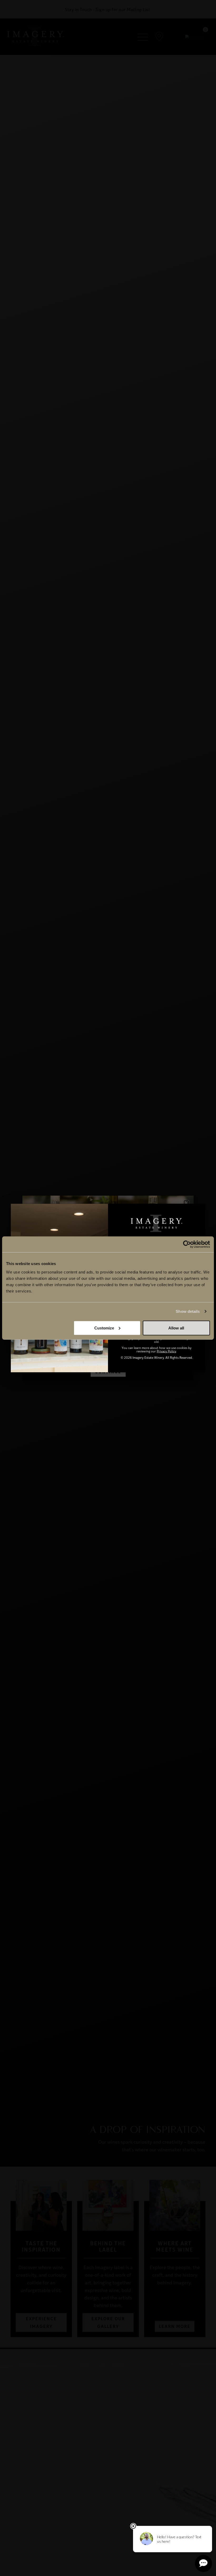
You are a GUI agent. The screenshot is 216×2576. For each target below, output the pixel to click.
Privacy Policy (166, 1351)
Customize (104, 1328)
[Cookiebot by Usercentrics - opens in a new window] (187, 1244)
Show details (188, 1311)
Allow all (176, 1328)
